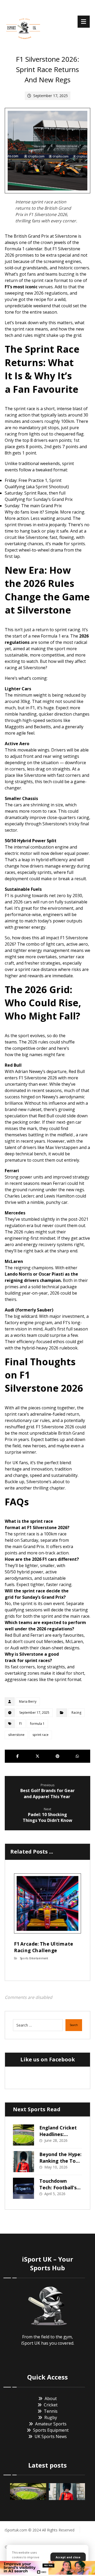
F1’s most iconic (21, 287)
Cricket (51, 2405)
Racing (76, 1713)
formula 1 (37, 1724)
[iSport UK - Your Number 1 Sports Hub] (23, 28)
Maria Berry (28, 1701)
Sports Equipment (51, 2430)
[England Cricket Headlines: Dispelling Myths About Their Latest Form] (23, 2135)
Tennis (51, 2411)
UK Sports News (51, 2436)
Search (74, 2025)
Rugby (51, 2417)
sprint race (41, 1735)
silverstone (16, 1735)
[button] (84, 22)
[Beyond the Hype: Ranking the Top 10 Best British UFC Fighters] (23, 2162)
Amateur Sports (51, 2424)
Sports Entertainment (34, 1958)
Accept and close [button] (68, 2557)
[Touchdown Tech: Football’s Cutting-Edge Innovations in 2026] (23, 2188)
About (51, 2398)
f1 (21, 1724)
